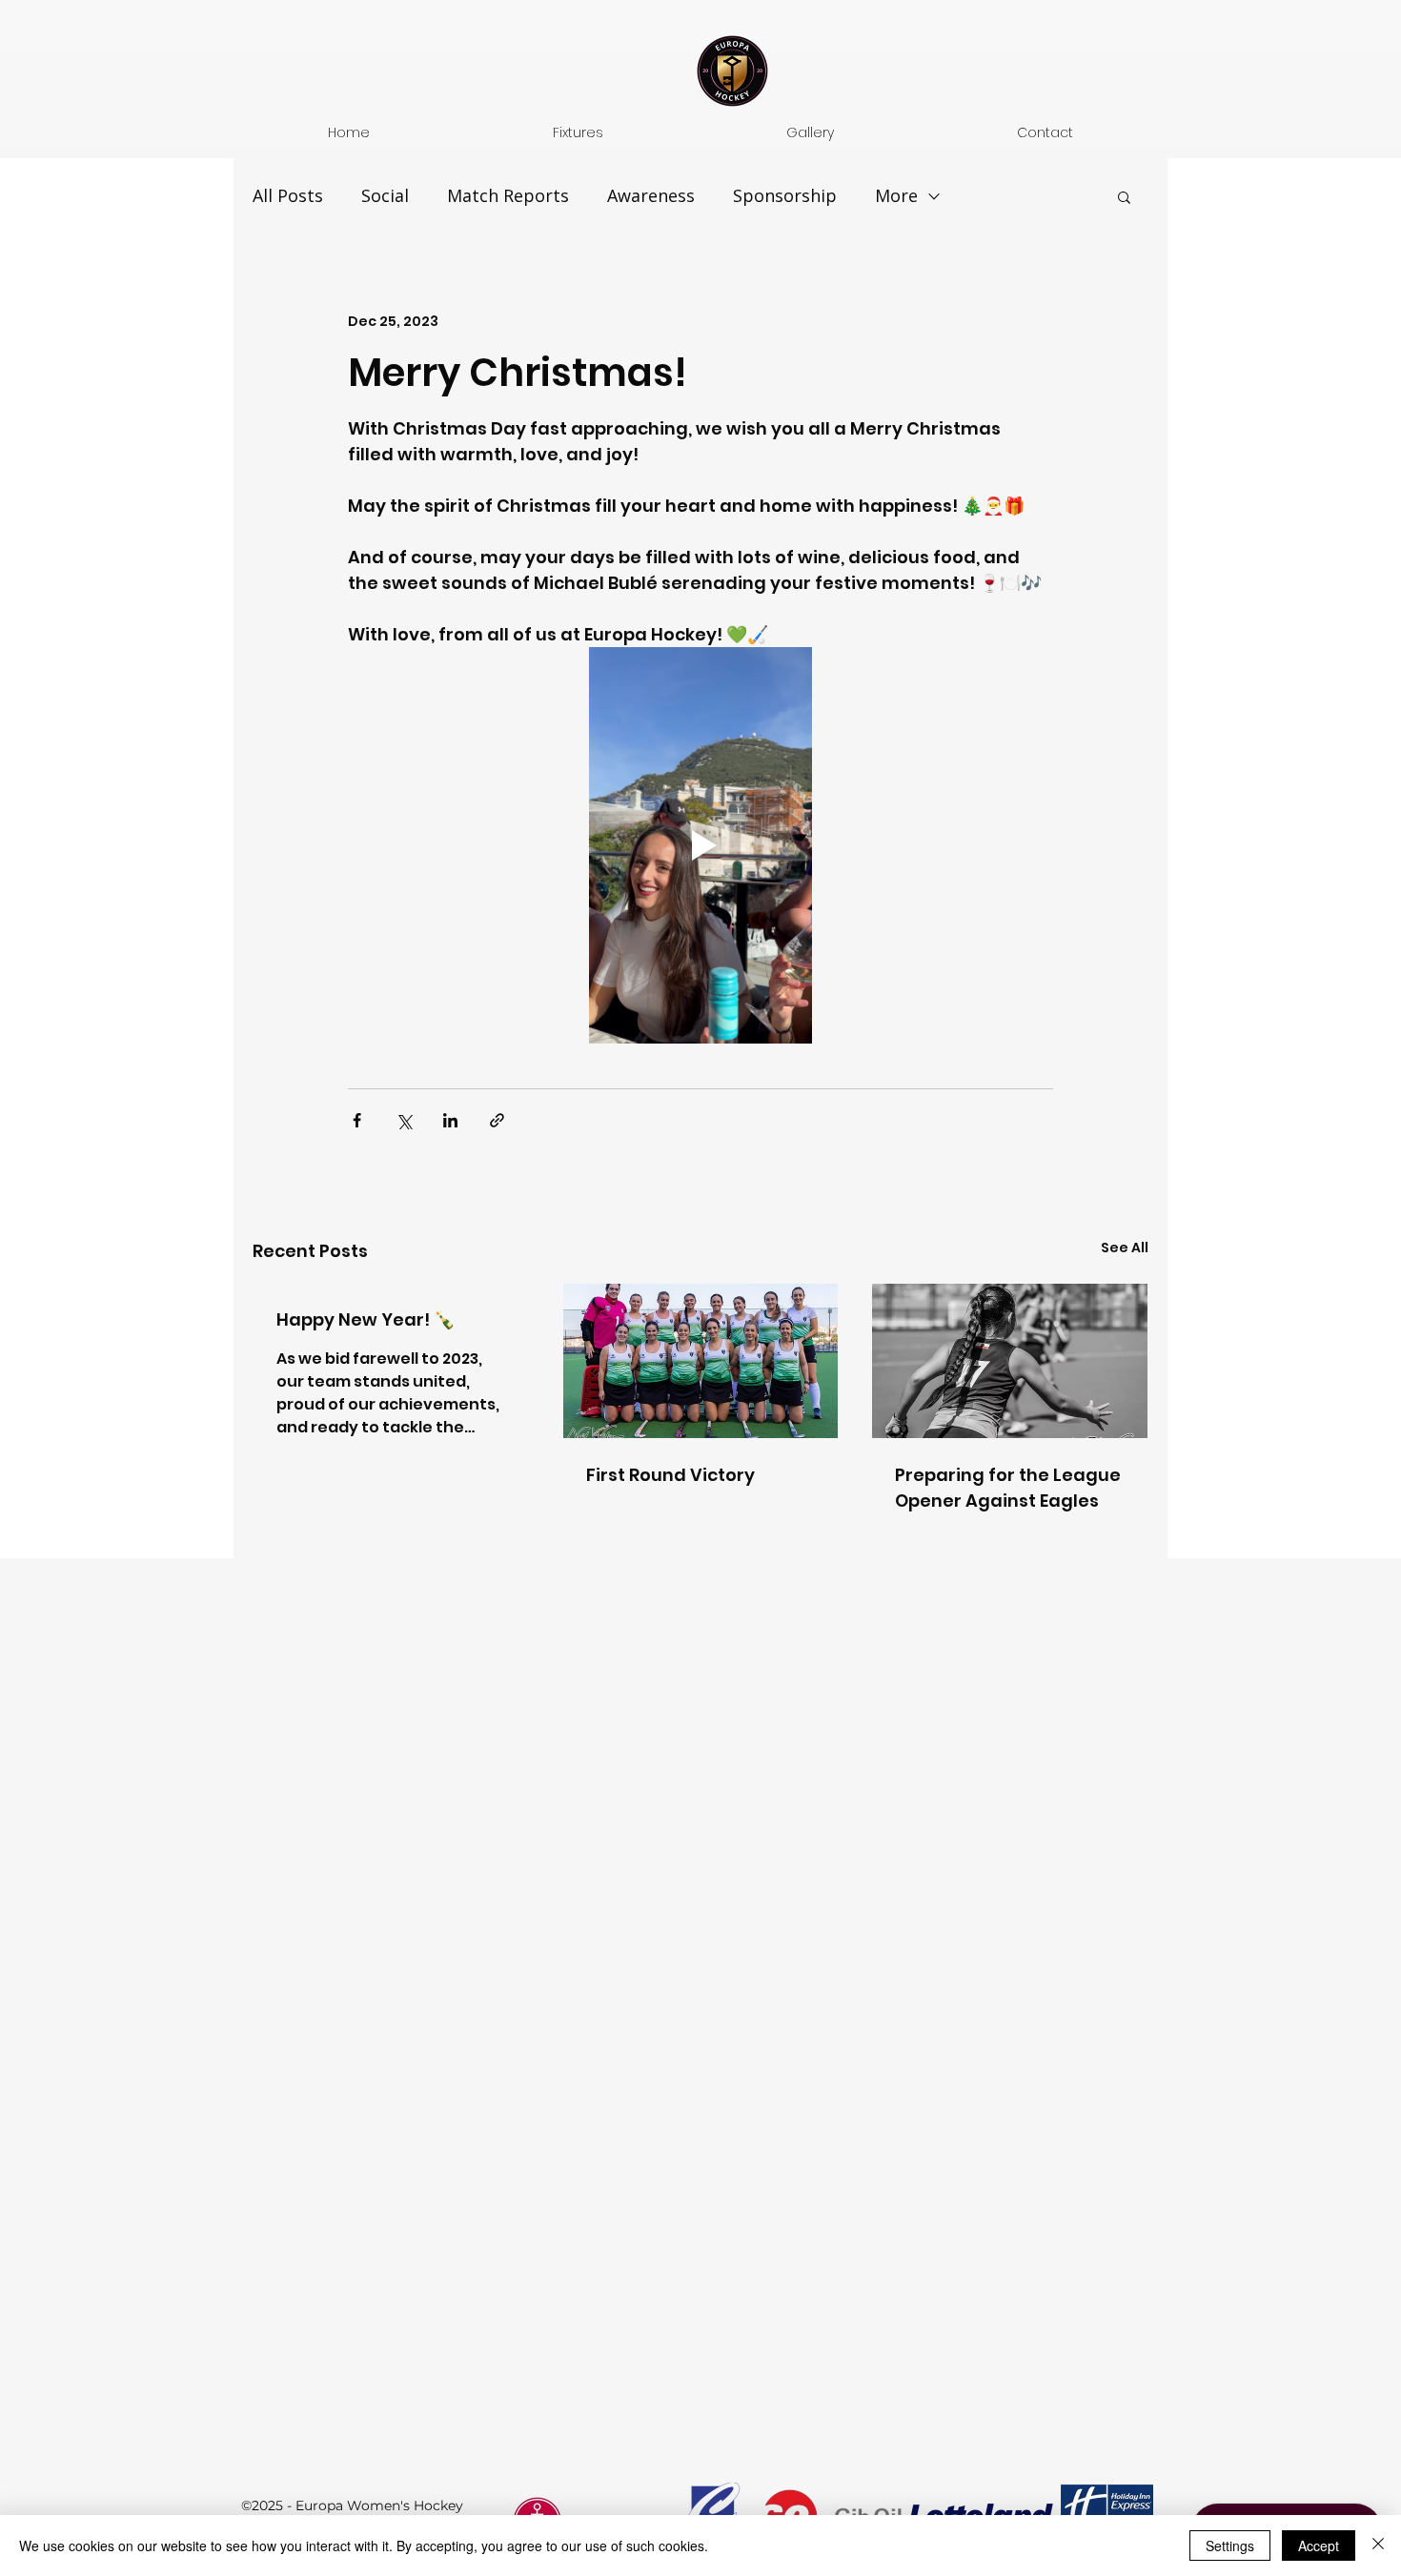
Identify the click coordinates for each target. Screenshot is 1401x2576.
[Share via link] (497, 1120)
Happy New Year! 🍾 (365, 1319)
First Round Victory (670, 1475)
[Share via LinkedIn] (450, 1120)
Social (385, 195)
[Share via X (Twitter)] (404, 1120)
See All (1125, 1247)
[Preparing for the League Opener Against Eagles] (1010, 1361)
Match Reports (508, 195)
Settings (1230, 2546)
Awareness (651, 195)
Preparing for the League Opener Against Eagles (1008, 1488)
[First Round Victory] (701, 1361)
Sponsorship (785, 195)
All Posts (288, 195)
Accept (1319, 2546)
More (896, 195)
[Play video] (700, 845)
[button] (1124, 196)
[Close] (1378, 2546)
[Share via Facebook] (357, 1120)
